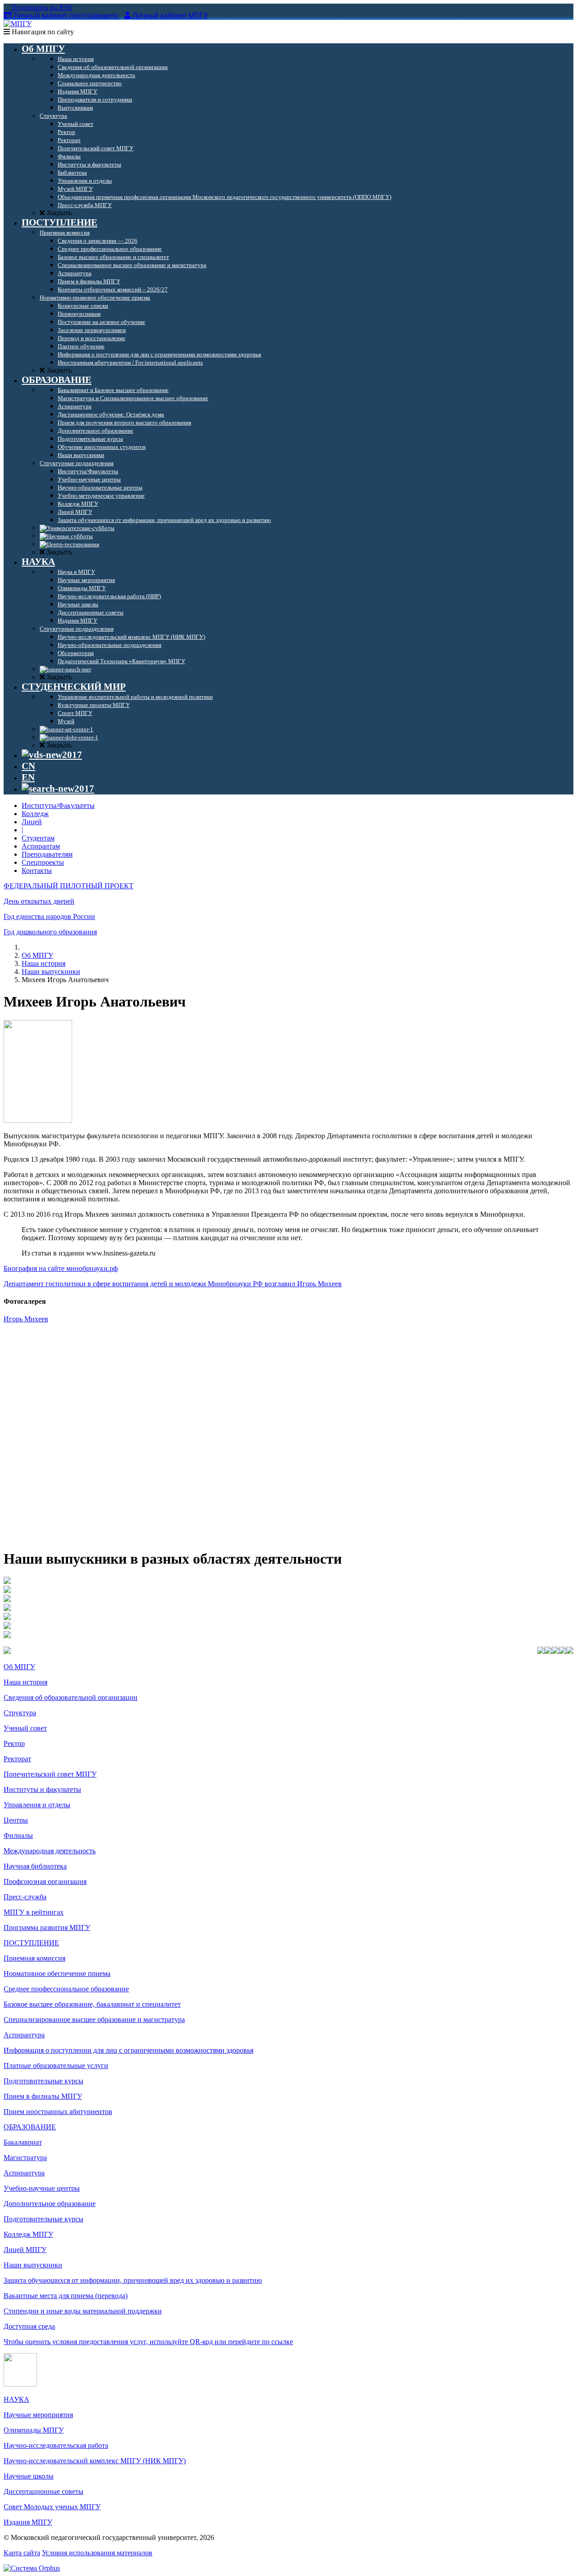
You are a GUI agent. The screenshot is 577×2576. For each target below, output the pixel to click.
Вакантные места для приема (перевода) (66, 2296)
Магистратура (25, 2158)
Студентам (38, 838)
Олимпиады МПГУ (34, 2430)
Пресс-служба (25, 1897)
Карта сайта (22, 2553)
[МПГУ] (18, 24)
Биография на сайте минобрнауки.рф (61, 1268)
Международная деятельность (50, 1851)
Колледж (35, 814)
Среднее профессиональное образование (66, 1989)
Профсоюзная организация (45, 1881)
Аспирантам (41, 846)
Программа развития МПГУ (47, 1927)
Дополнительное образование (50, 2204)
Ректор (14, 1743)
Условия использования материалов (97, 2553)
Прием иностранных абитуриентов (58, 2112)
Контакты (37, 870)
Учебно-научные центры (42, 2188)
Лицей (32, 822)
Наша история (44, 963)
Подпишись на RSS (41, 7)
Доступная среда (29, 2326)
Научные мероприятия (38, 2415)
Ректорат (17, 1759)
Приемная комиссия (34, 1958)
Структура (20, 1713)
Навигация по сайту (42, 32)
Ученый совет (25, 1728)
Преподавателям (47, 854)
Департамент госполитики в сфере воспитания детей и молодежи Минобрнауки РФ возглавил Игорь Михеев (173, 1284)
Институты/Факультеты (58, 806)
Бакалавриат (23, 2142)
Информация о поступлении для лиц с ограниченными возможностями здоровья (128, 2050)
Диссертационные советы (44, 2491)
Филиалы (18, 1835)
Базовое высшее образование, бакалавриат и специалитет (92, 2004)
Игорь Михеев (26, 1319)
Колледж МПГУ (28, 2234)
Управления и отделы (37, 1805)
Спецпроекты (43, 862)
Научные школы (29, 2476)
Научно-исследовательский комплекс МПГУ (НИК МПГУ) (95, 2461)
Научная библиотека (35, 1866)
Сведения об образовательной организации (71, 1697)
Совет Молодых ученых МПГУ (52, 2507)
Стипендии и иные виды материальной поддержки (83, 2311)
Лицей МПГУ (25, 2250)
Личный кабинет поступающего (66, 16)
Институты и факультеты (42, 1789)
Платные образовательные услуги (56, 2066)
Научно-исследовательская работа (56, 2445)
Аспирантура (24, 2035)
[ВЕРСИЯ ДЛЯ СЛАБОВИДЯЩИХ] (52, 755)
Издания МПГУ (28, 2522)
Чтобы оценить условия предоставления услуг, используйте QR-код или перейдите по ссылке (148, 2342)
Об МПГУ (37, 955)
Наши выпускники (51, 972)
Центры (16, 1820)
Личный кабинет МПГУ (170, 16)
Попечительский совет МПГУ (50, 1774)
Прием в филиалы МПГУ (43, 2096)
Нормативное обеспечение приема (57, 1974)
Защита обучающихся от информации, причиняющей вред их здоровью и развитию (133, 2280)
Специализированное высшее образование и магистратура (94, 2020)
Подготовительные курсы (44, 2081)
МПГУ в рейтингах (34, 1912)
